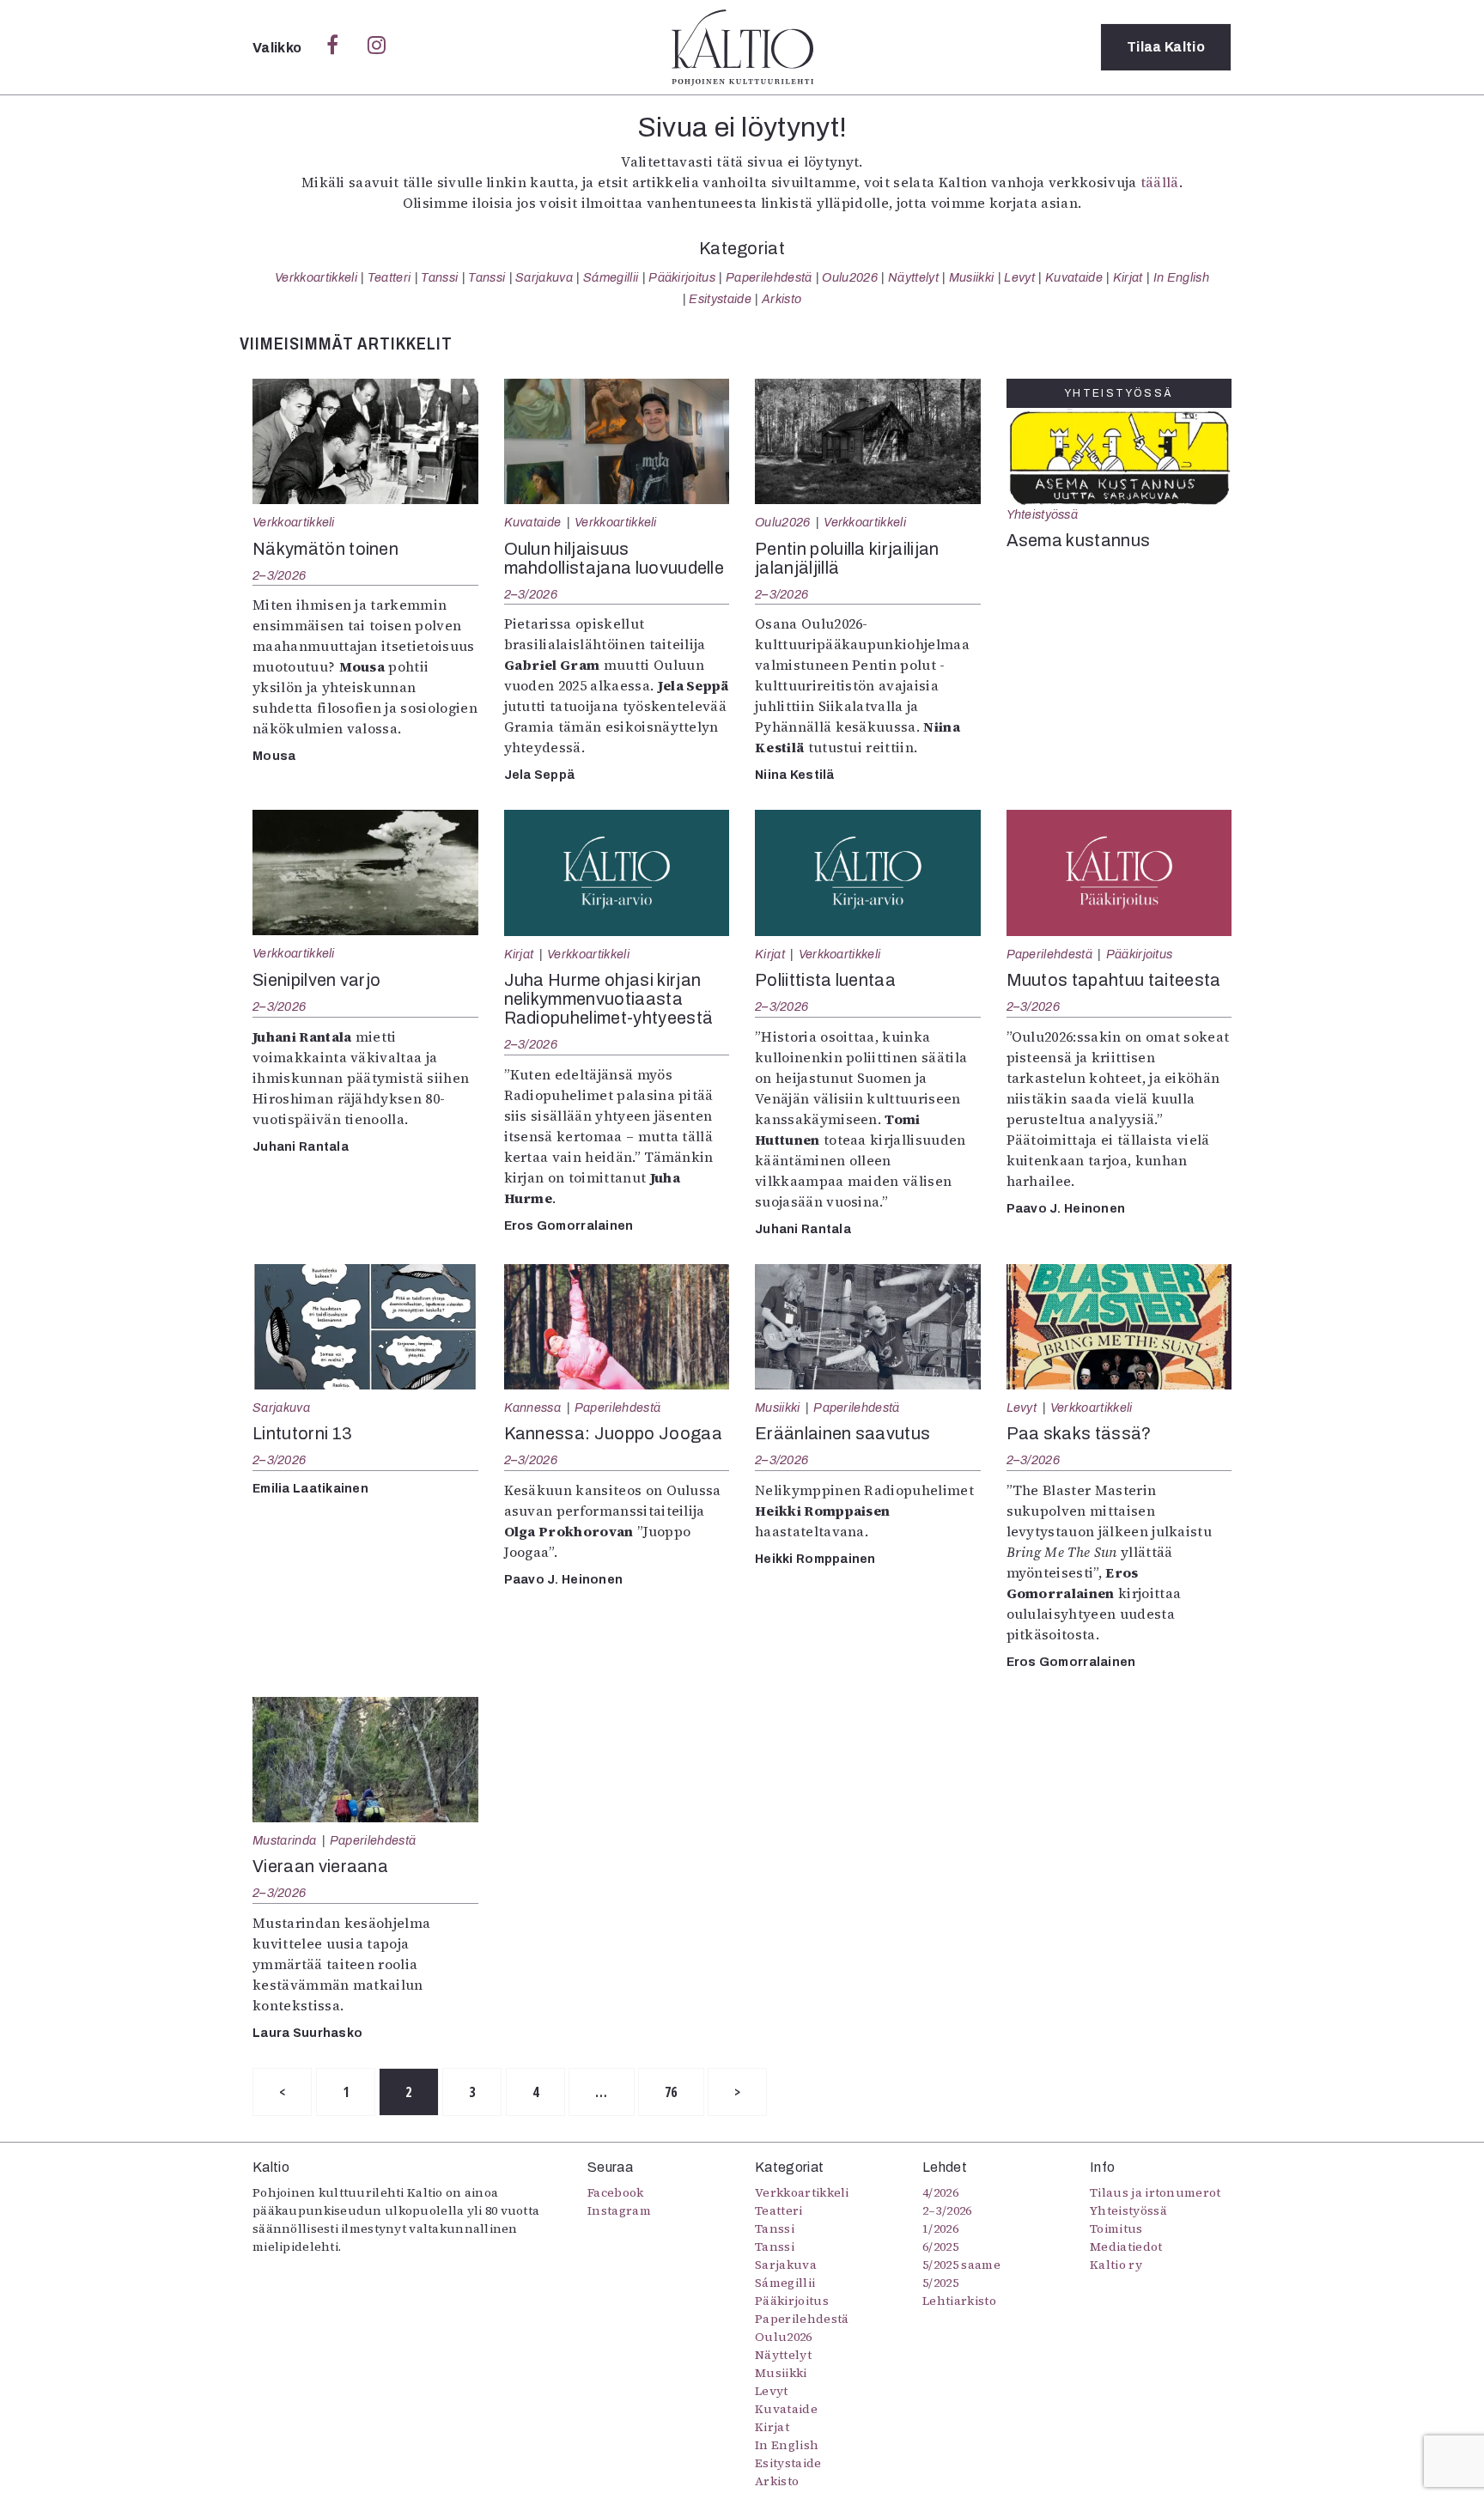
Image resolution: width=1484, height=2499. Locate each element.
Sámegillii (611, 277)
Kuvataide (1074, 277)
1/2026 (940, 2228)
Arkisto (782, 299)
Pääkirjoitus (682, 277)
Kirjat (1128, 277)
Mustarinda (284, 1840)
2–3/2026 (279, 575)
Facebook (616, 2192)
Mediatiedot (1126, 2247)
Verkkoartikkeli (316, 277)
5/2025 (940, 2283)
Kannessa (533, 1408)
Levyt (1019, 277)
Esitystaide (720, 299)
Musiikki (972, 277)
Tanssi (439, 277)
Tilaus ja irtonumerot (1156, 2192)
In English (1181, 277)
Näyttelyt (913, 277)
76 (671, 2092)
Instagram (619, 2210)
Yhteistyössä (1042, 514)
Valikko (279, 48)
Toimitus (1116, 2228)
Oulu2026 (850, 277)
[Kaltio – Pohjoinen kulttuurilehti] (742, 47)
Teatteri (389, 277)
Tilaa (1166, 47)
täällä (1160, 182)
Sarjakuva (544, 277)
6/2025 (940, 2247)
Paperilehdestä (769, 277)
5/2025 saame (961, 2265)
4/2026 (940, 2192)
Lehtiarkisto (959, 2301)
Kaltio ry (1116, 2265)
